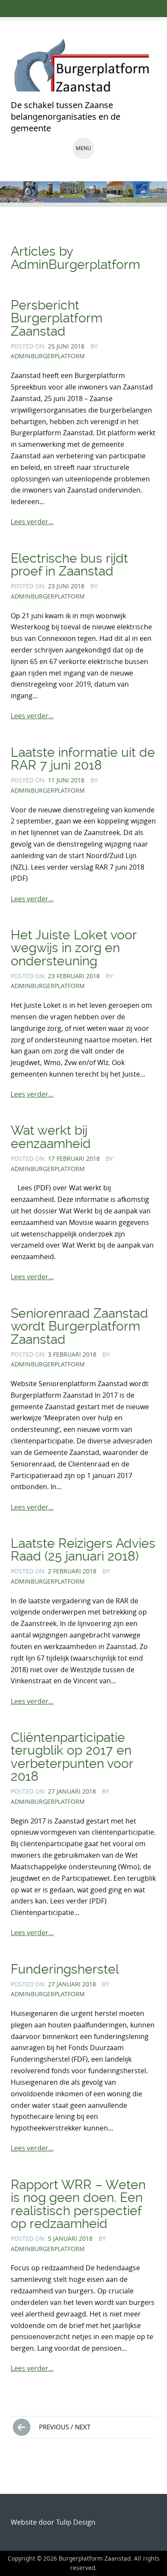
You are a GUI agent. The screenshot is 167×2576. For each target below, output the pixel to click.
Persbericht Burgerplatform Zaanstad (57, 318)
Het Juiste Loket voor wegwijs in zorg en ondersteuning (74, 948)
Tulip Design (76, 2522)
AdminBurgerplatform (48, 356)
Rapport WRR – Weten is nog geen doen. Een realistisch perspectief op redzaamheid (78, 2204)
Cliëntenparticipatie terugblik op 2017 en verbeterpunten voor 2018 (72, 1757)
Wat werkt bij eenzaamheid (51, 1137)
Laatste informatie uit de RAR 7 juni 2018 (83, 759)
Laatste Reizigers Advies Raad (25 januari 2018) (83, 1550)
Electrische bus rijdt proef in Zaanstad (69, 565)
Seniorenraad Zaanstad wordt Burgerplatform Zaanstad (79, 1326)
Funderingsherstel (65, 1969)
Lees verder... (32, 522)
